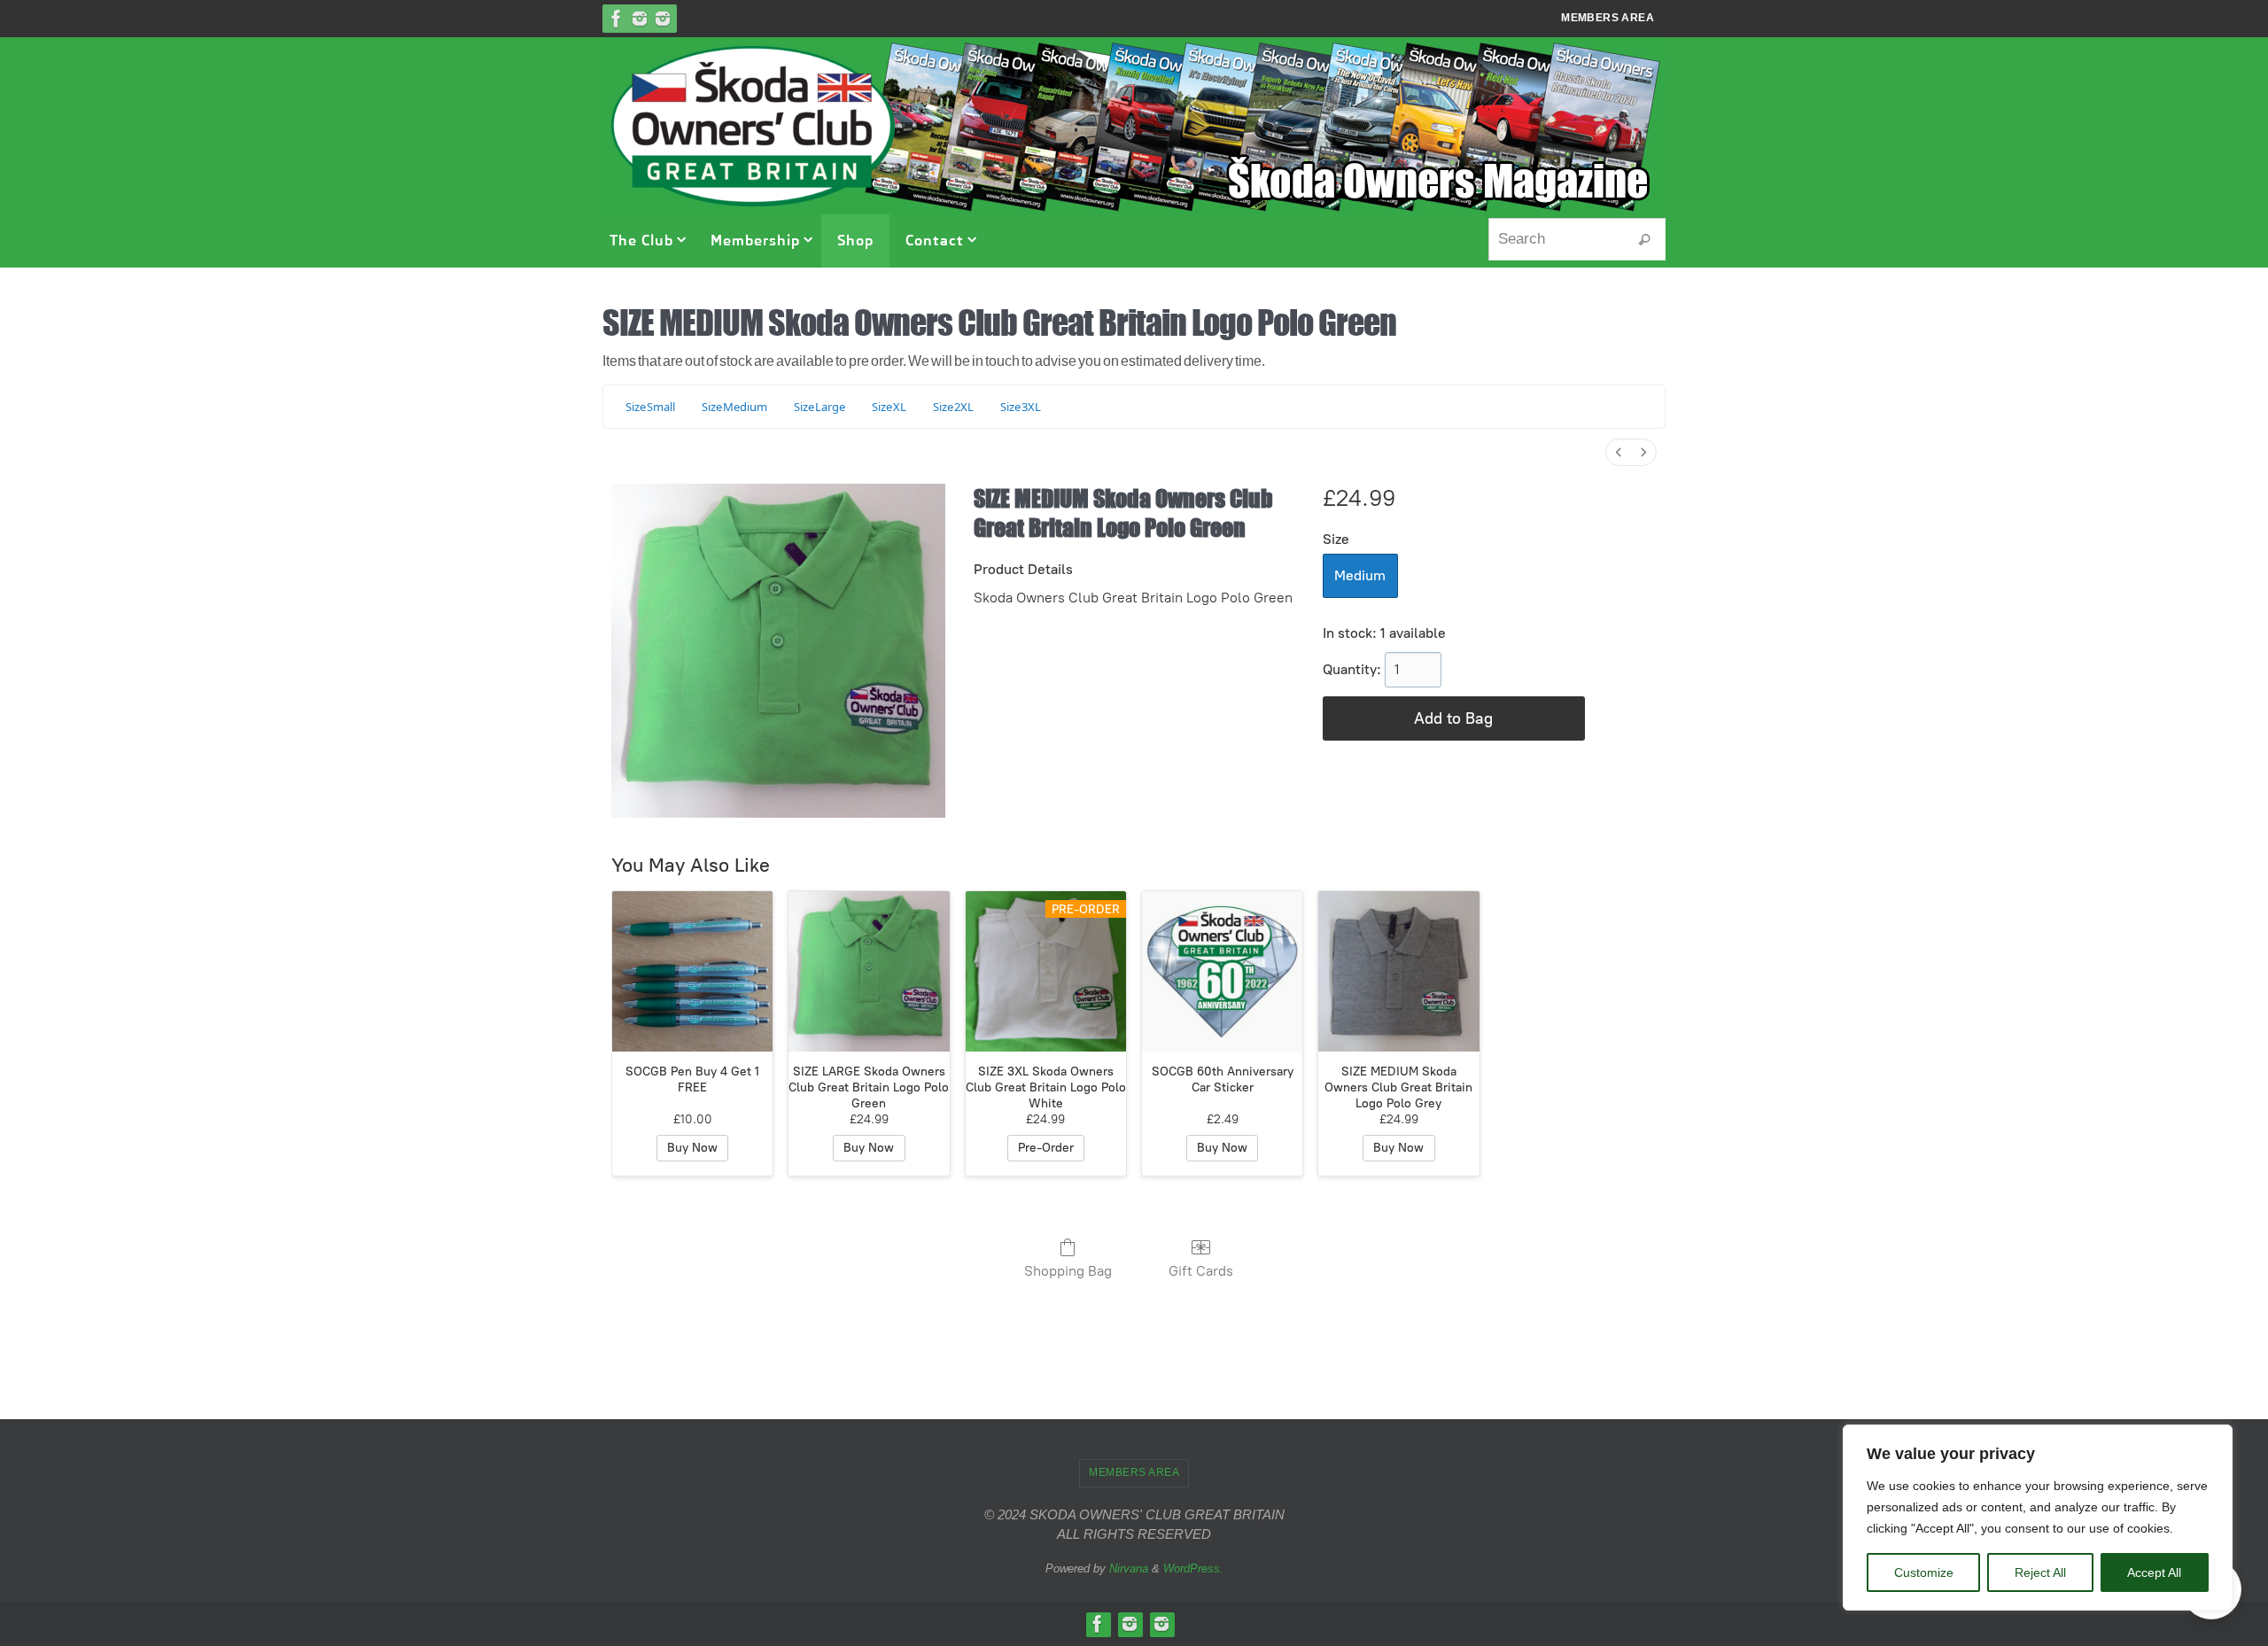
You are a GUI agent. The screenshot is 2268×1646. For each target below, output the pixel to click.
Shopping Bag (1068, 1271)
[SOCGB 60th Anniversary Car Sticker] (1222, 971)
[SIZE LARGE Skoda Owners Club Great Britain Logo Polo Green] (869, 971)
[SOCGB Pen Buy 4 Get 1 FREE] (692, 971)
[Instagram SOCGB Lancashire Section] (663, 19)
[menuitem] (1619, 452)
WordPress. (1193, 1568)
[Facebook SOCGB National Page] (617, 19)
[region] (2038, 1518)
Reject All (2040, 1572)
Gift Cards (1201, 1271)
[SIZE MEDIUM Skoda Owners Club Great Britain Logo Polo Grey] (1398, 971)
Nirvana (1129, 1568)
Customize (1924, 1572)
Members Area (1608, 18)
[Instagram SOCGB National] (640, 19)
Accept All (2154, 1572)
